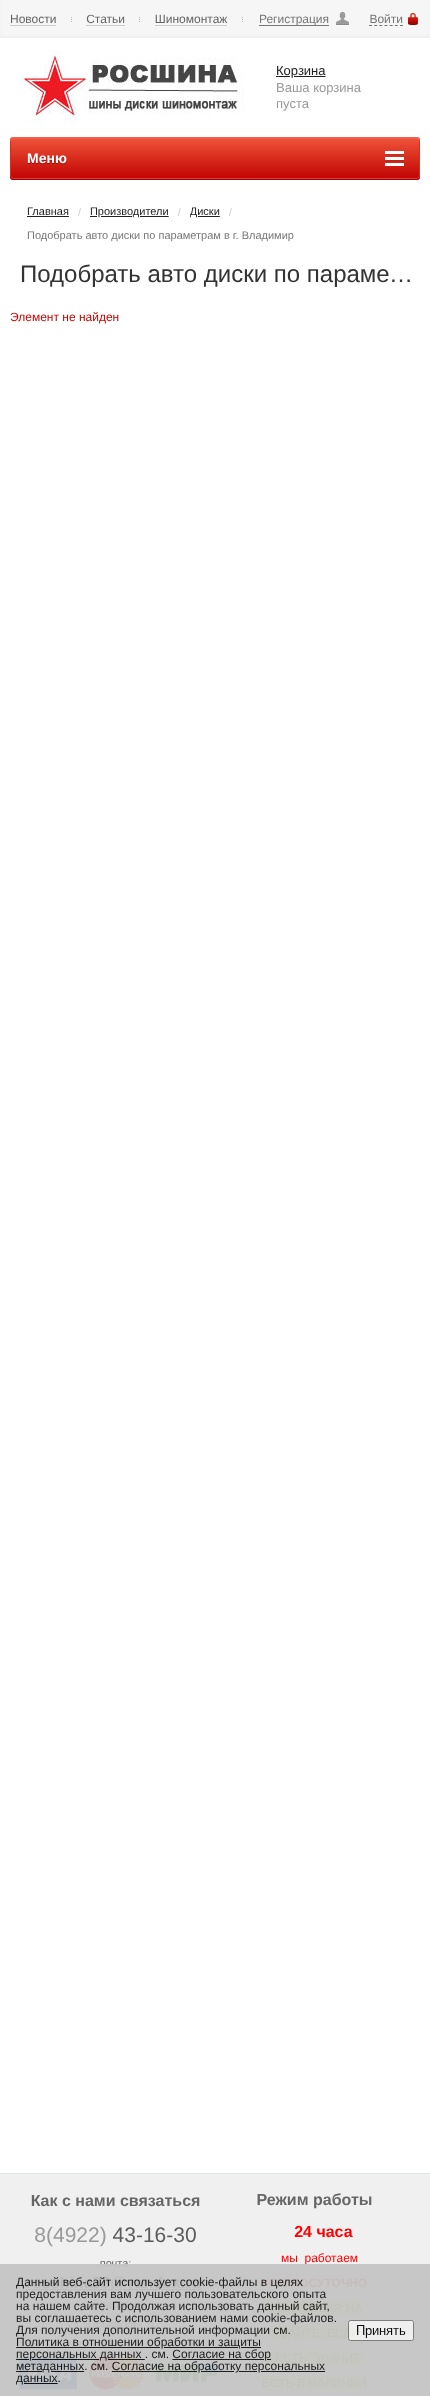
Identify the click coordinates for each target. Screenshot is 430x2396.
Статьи (105, 19)
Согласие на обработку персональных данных (170, 2372)
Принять (381, 2330)
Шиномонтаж (191, 19)
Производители (129, 212)
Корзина (301, 70)
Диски (205, 212)
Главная (48, 212)
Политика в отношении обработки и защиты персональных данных (138, 2348)
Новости (33, 19)
